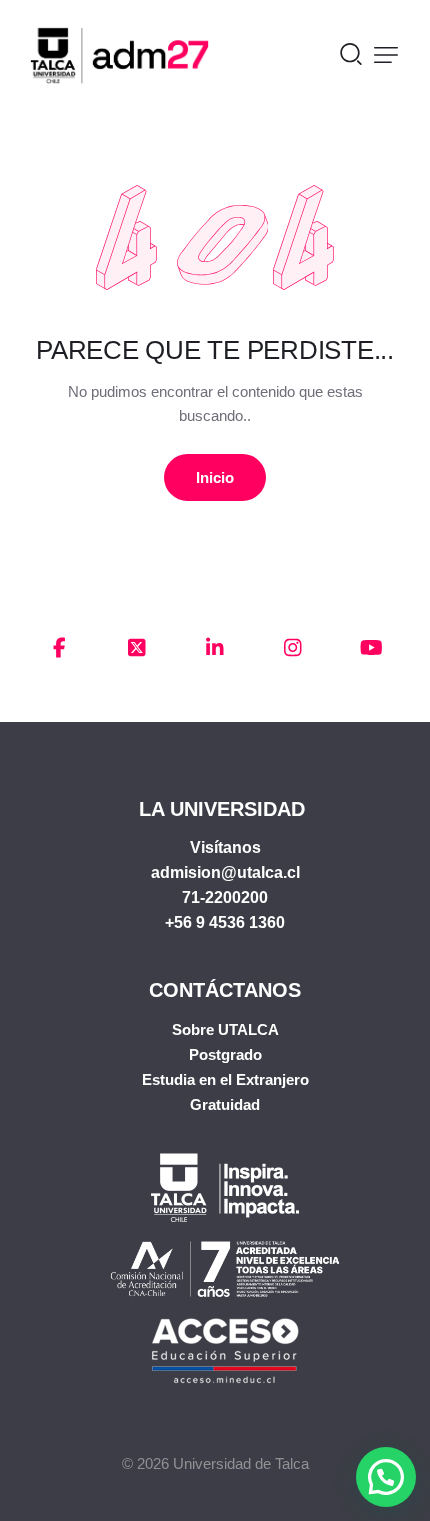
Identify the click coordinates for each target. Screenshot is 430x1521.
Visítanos (225, 847)
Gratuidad (225, 1104)
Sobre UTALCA (225, 1029)
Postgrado (225, 1054)
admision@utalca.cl (225, 872)
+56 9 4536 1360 (225, 922)
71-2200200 (225, 897)
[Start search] (351, 53)
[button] (386, 55)
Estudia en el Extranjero (225, 1079)
